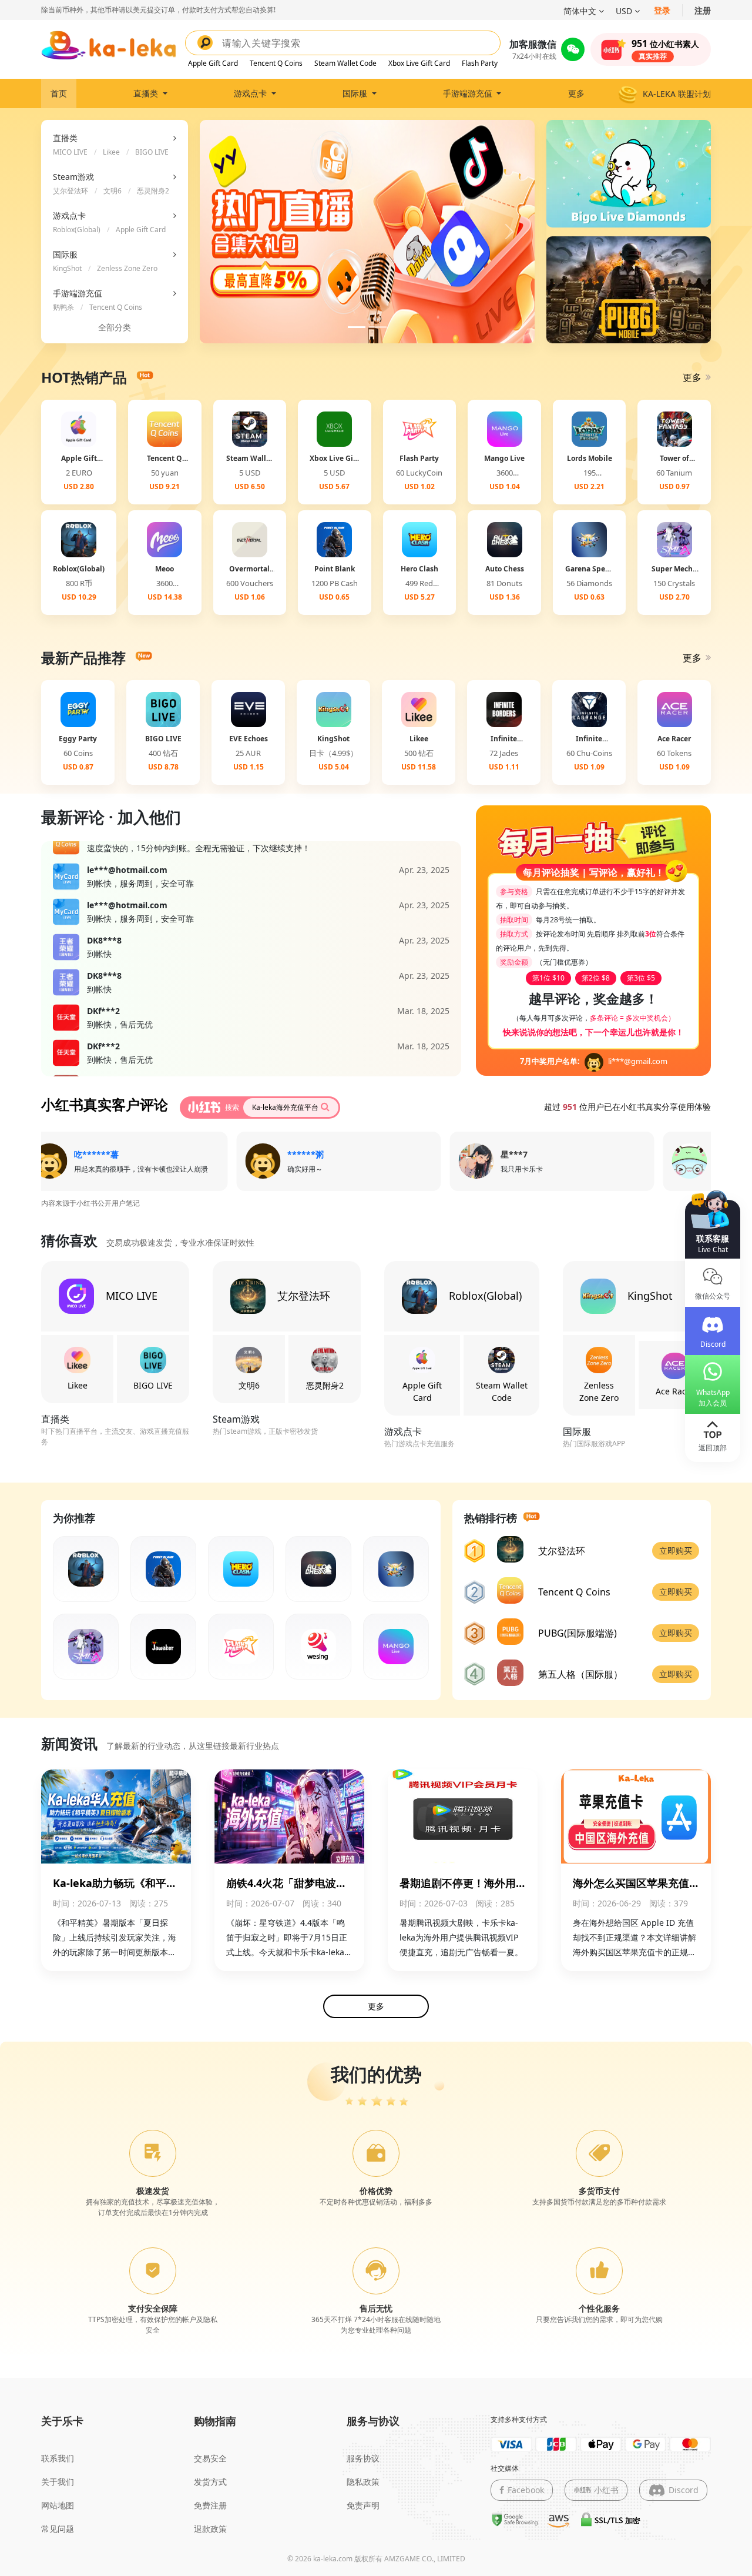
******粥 (283, 1154)
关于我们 (58, 2482)
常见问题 (58, 2529)
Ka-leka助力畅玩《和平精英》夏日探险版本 (115, 1884)
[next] (510, 232)
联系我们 (58, 2458)
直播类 (147, 93)
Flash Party (480, 63)
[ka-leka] (109, 45)
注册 (703, 10)
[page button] (357, 327)
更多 (576, 93)
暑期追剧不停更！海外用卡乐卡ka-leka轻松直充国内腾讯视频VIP (461, 1884)
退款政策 (210, 2529)
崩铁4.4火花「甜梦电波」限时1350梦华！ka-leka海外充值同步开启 (289, 1884)
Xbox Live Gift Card (419, 63)
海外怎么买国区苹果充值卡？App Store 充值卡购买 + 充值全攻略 (632, 1884)
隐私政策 (363, 2482)
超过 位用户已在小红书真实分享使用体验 (627, 1107)
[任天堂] (66, 1009)
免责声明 (363, 2505)
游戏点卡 (251, 93)
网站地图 (58, 2505)
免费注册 (210, 2505)
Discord (684, 2490)
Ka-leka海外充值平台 (285, 1107)
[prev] (225, 232)
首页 (59, 93)
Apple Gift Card (213, 63)
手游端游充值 (469, 93)
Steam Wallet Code (345, 63)
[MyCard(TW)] (66, 868)
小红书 (606, 2490)
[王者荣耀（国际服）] (66, 939)
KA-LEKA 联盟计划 (677, 94)
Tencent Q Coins (276, 63)
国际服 (356, 93)
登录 (662, 10)
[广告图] (367, 237)
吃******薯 (74, 1154)
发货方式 (210, 2482)
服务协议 (363, 2458)
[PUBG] (629, 289)
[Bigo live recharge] (629, 173)
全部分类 (115, 327)
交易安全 (210, 2458)
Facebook (526, 2490)
